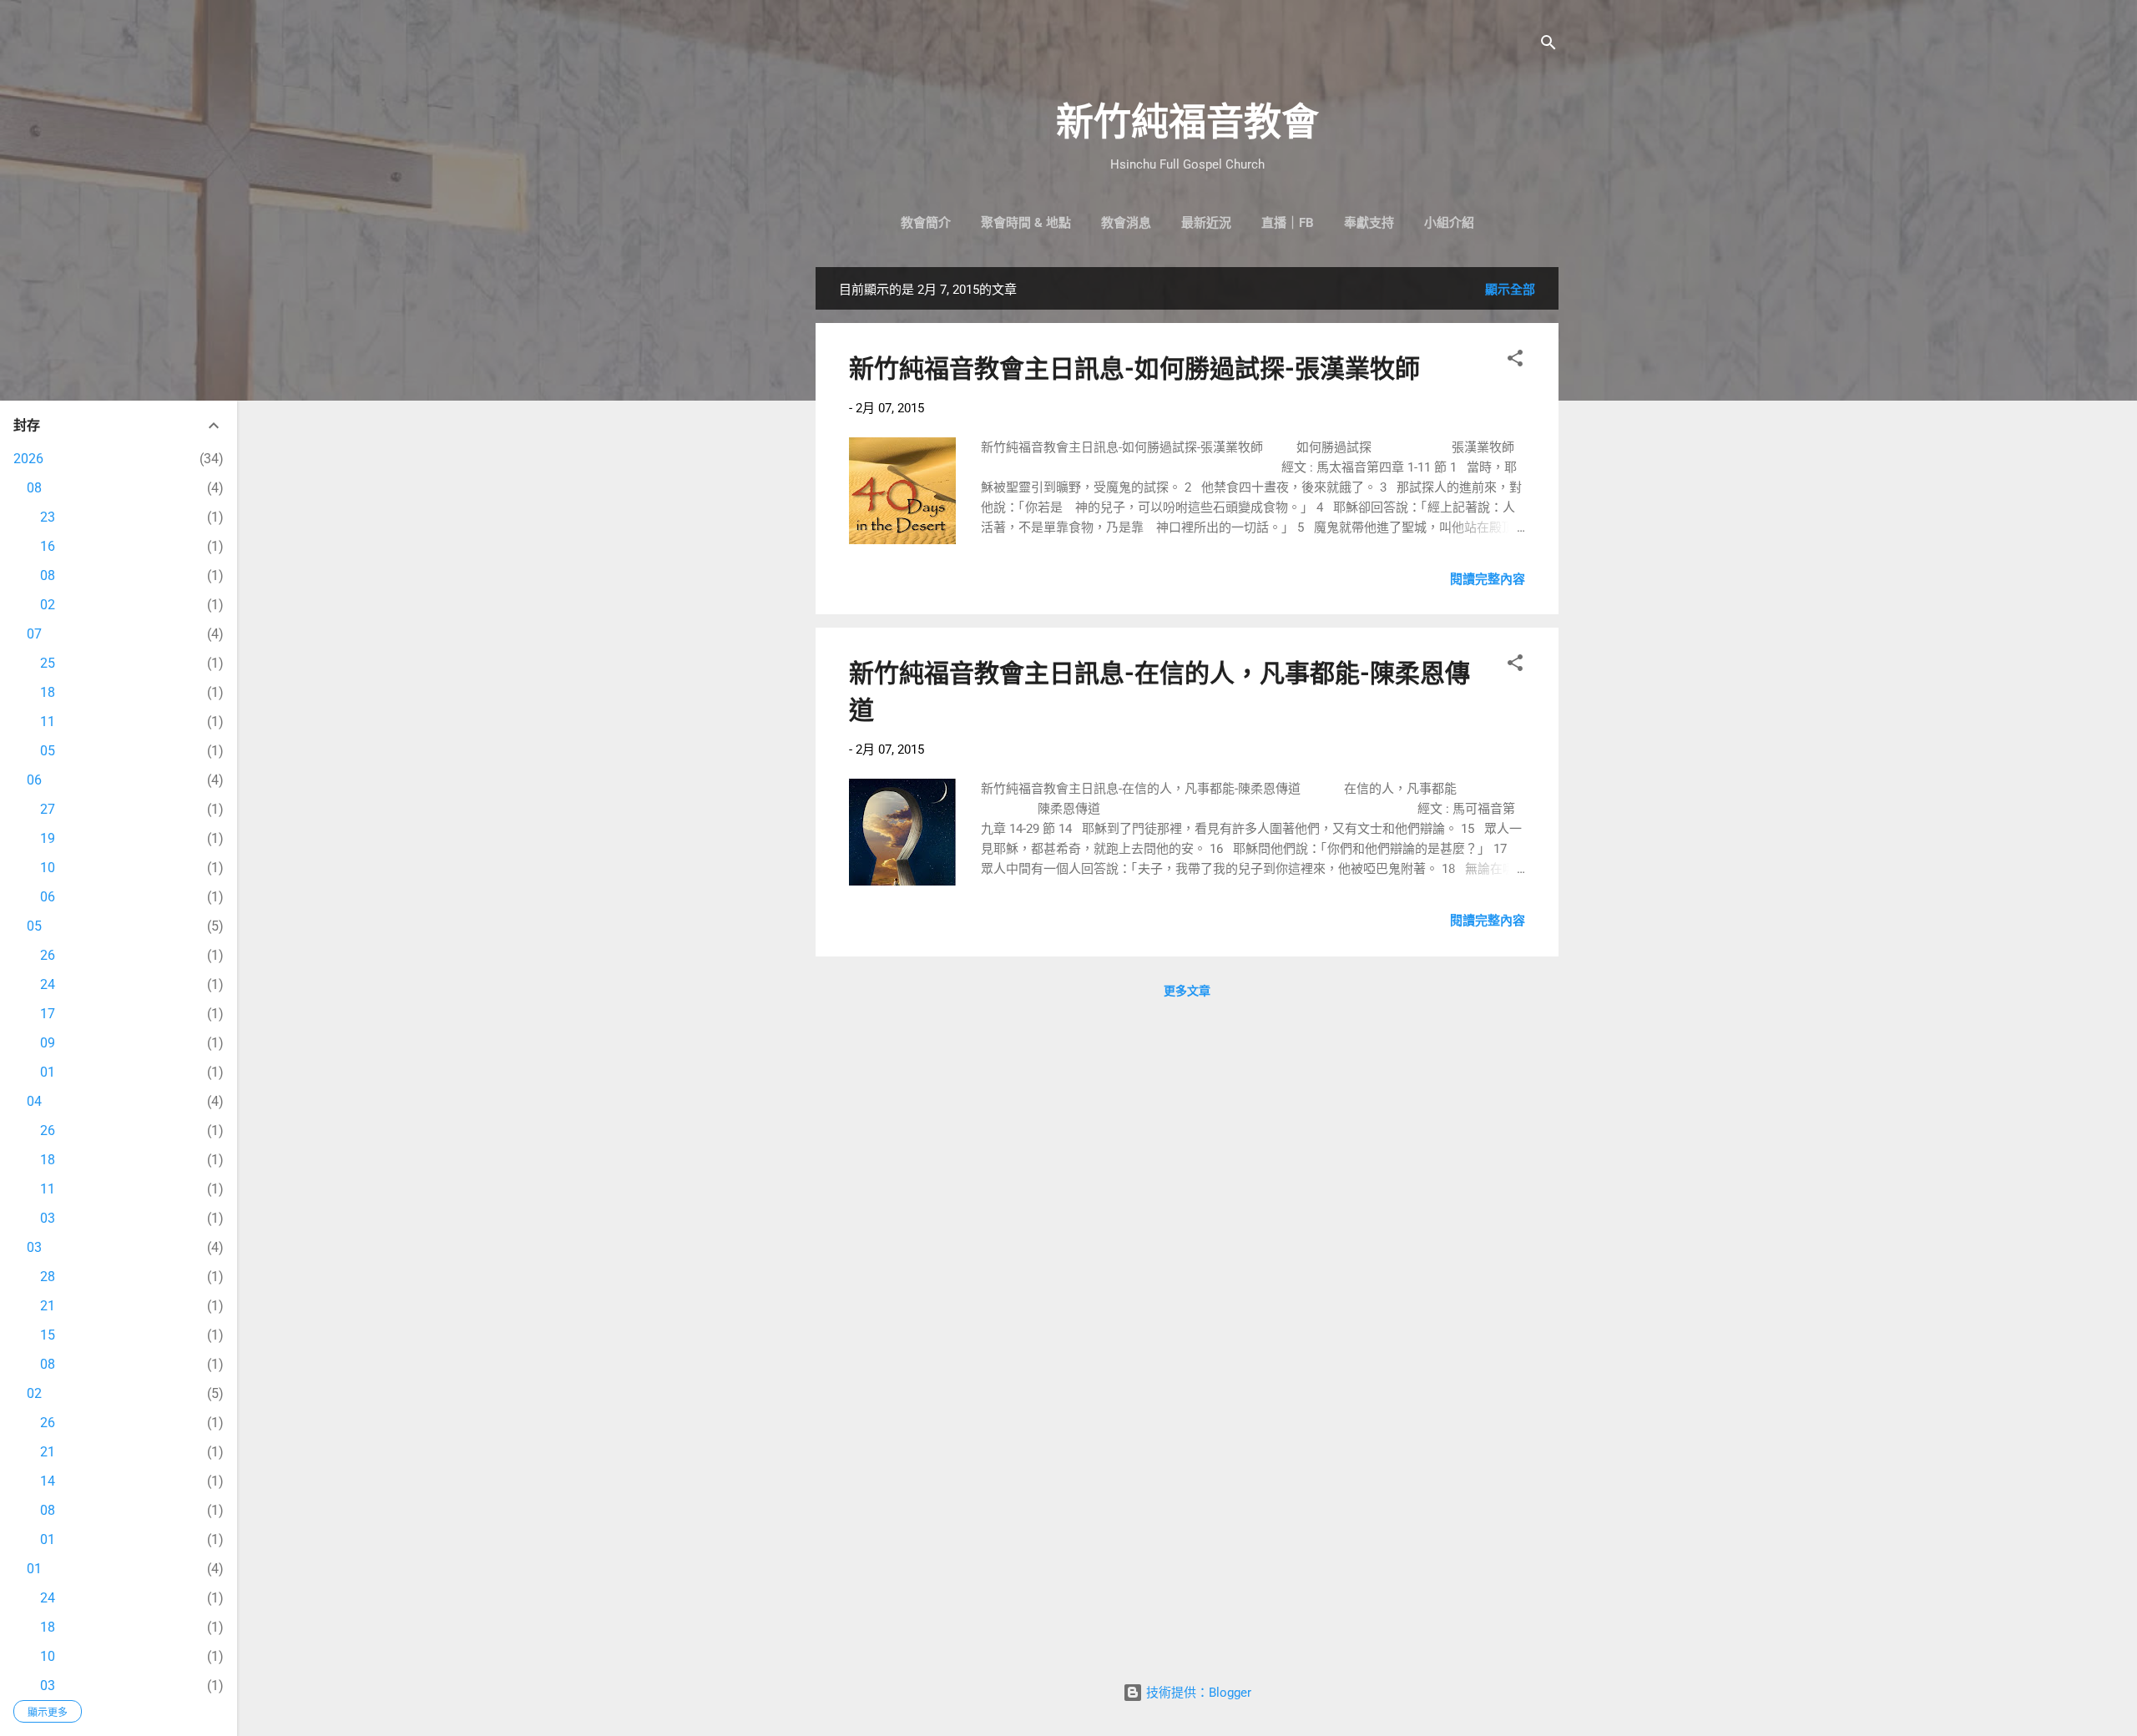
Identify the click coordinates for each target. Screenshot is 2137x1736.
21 (48, 1306)
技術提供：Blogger (1197, 1693)
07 (34, 634)
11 (48, 722)
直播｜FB (1288, 223)
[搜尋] (1548, 45)
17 (48, 1014)
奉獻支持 (1369, 223)
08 (34, 488)
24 (48, 984)
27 (48, 809)
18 (48, 692)
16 (48, 546)
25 (48, 663)
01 (48, 1072)
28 (48, 1277)
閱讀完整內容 (1488, 579)
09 (48, 1043)
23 (48, 517)
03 (48, 1218)
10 (48, 868)
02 (48, 605)
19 (48, 838)
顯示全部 (1510, 290)
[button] (1515, 361)
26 (48, 955)
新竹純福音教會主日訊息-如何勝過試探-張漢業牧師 (1134, 368)
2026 (28, 459)
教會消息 (1126, 223)
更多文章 (1187, 991)
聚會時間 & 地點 (1026, 223)
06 (34, 780)
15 (48, 1335)
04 (34, 1101)
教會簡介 (926, 223)
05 (48, 751)
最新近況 (1206, 223)
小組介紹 (1449, 223)
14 (48, 1481)
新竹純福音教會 (1187, 122)
